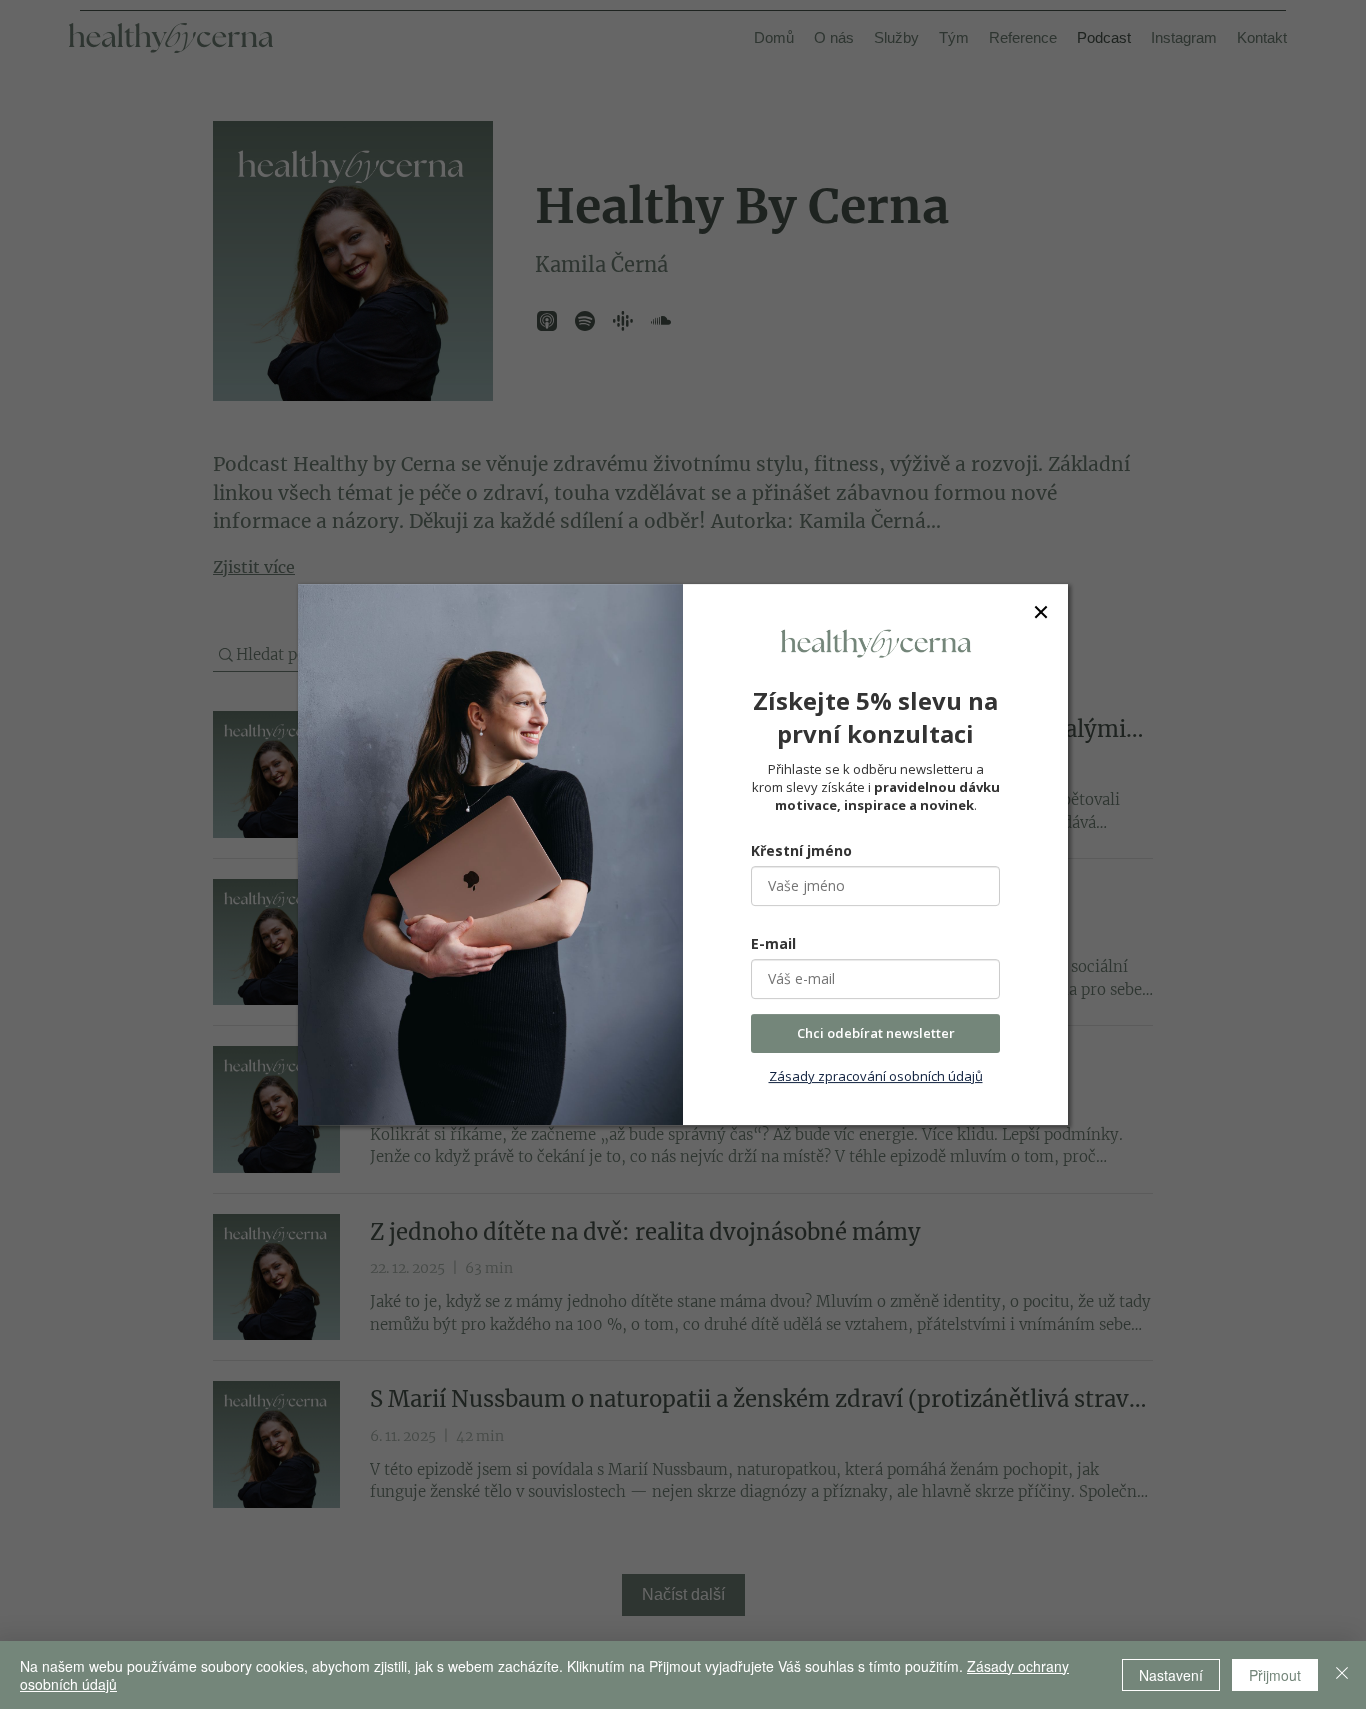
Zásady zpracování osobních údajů (876, 1076)
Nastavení (1171, 1675)
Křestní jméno (801, 850)
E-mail (773, 943)
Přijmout (1275, 1675)
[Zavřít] (1342, 1675)
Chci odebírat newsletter (876, 1033)
